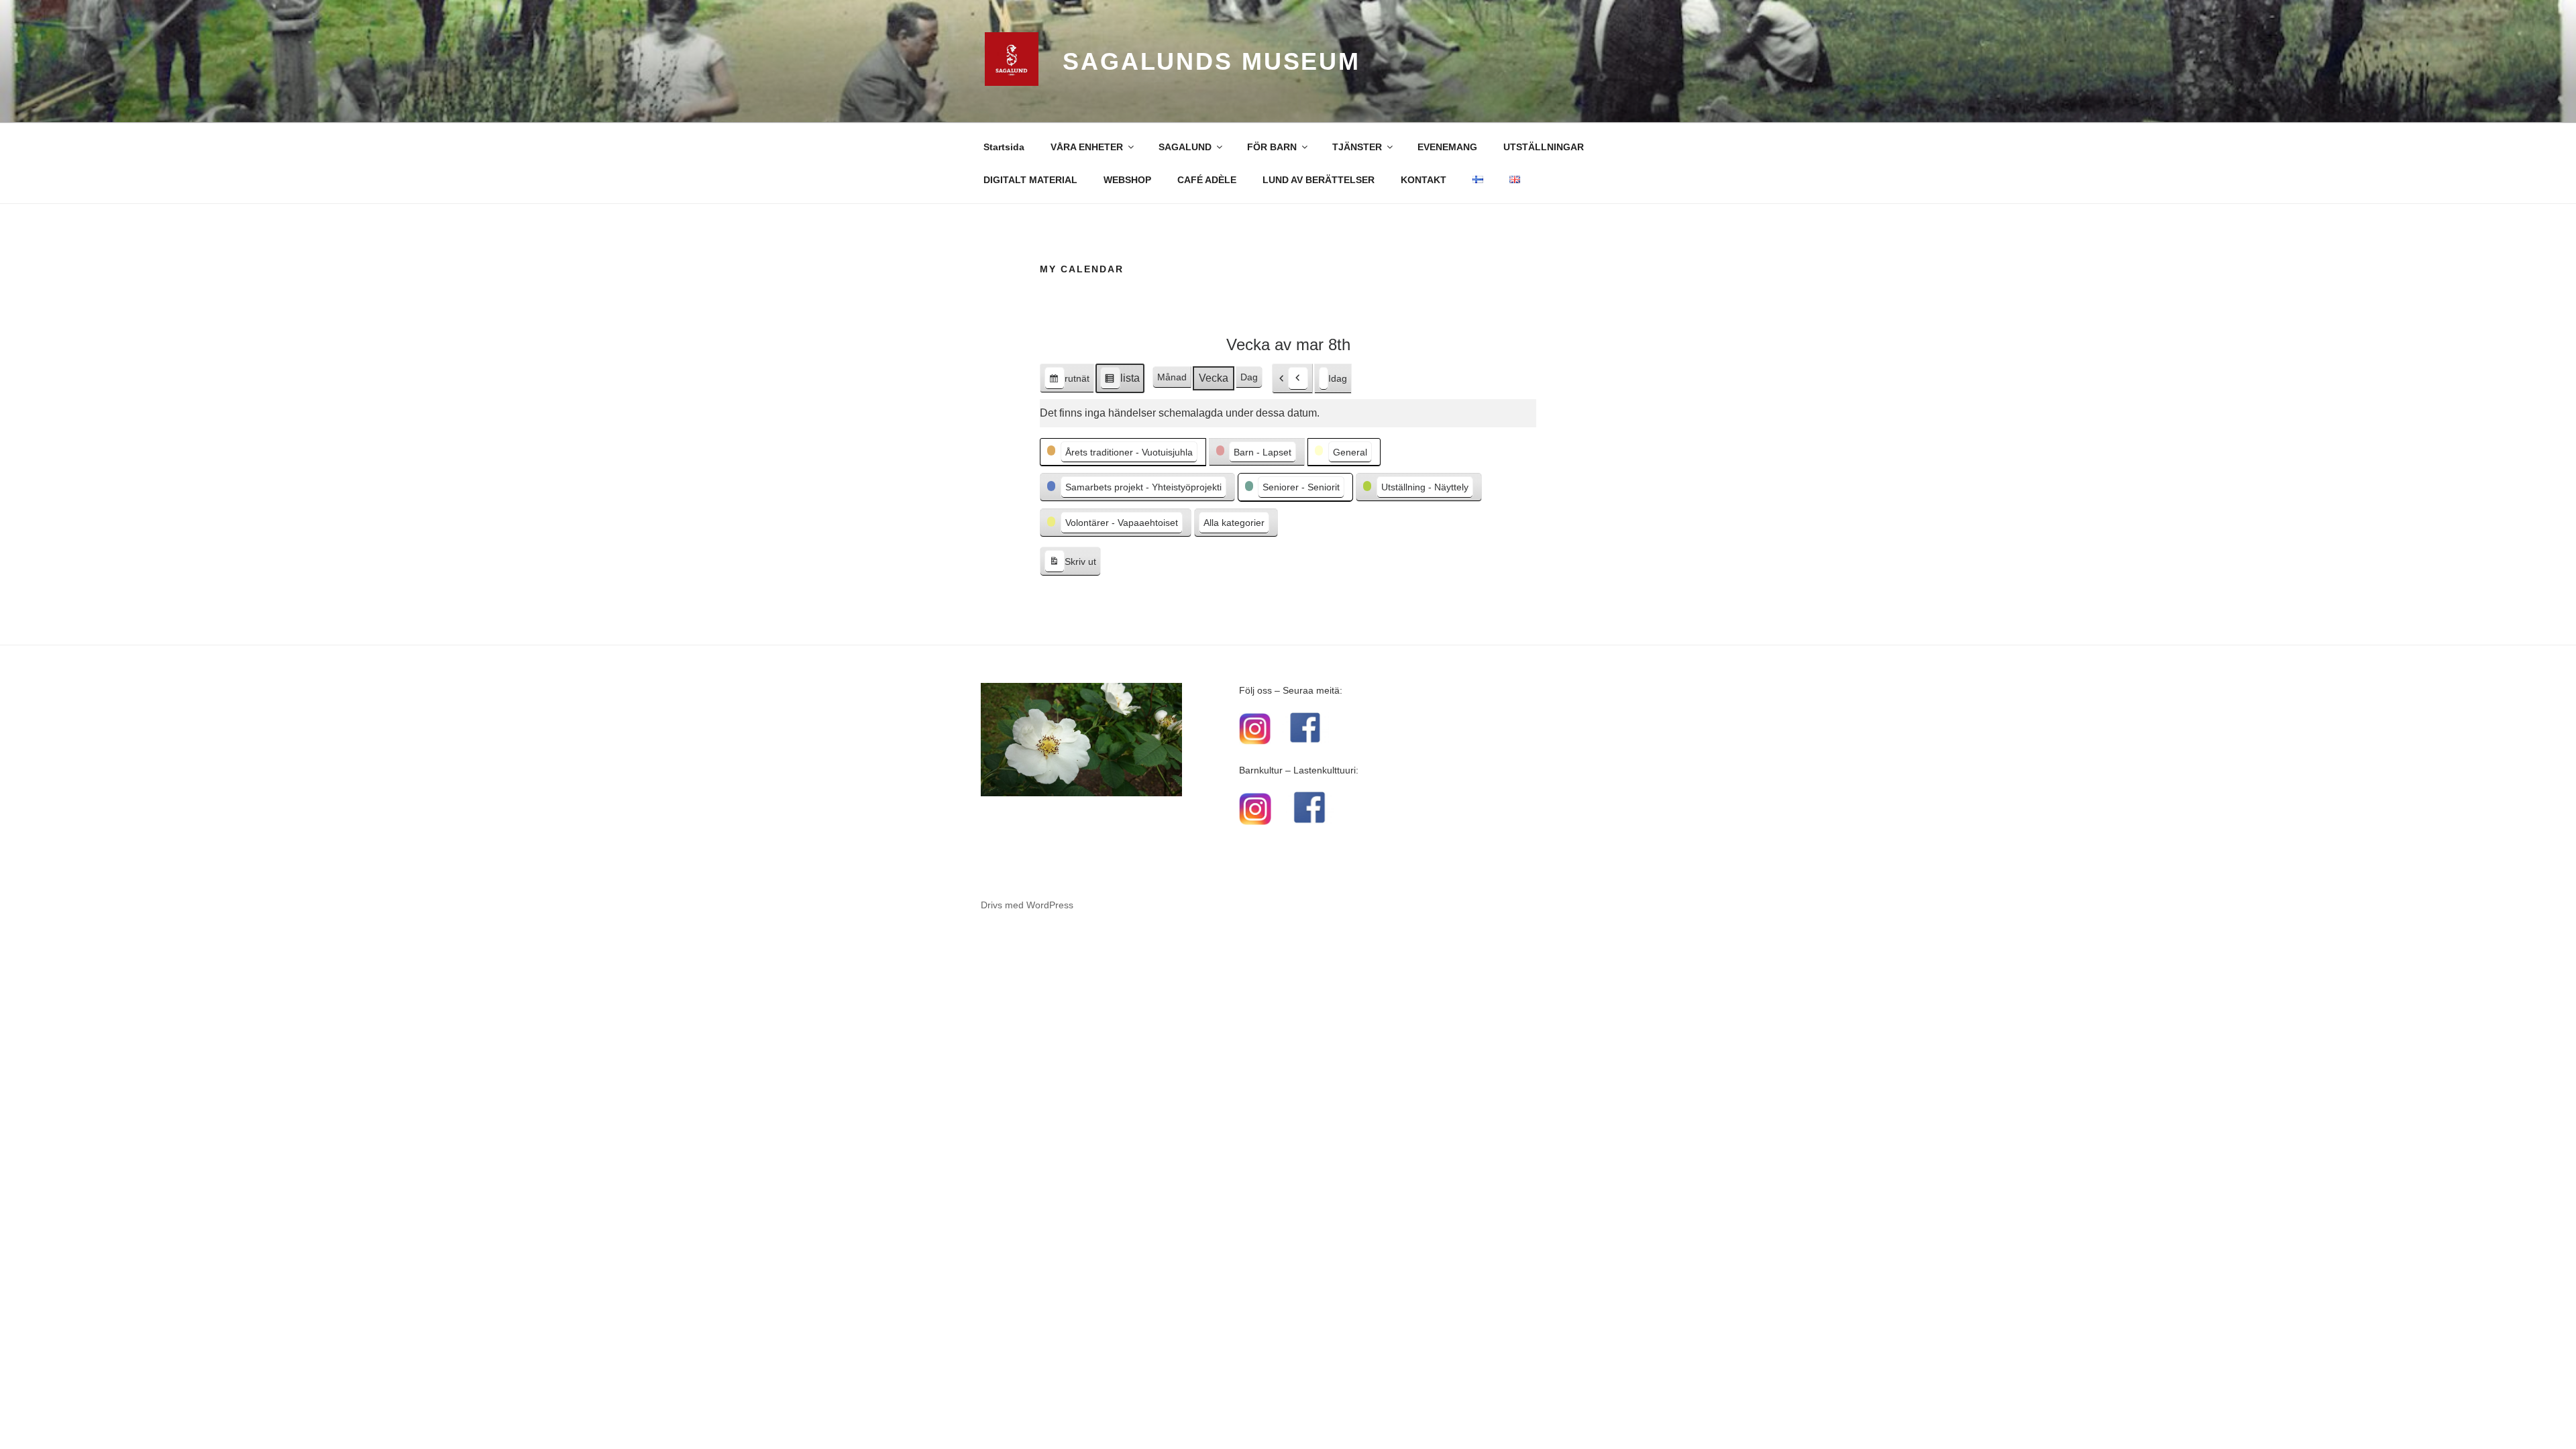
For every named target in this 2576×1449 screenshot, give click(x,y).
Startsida (1004, 147)
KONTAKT (1424, 180)
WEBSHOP (1127, 180)
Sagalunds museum (1212, 61)
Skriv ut (1070, 565)
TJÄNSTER (1357, 147)
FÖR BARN (1272, 147)
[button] (1292, 379)
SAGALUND (1185, 147)
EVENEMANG (1447, 147)
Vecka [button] (1214, 378)
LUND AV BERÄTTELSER (1319, 180)
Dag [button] (1249, 377)
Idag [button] (1338, 378)
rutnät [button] (1067, 383)
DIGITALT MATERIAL (1030, 180)
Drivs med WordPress (1027, 905)
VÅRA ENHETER (1087, 147)
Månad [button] (1172, 377)
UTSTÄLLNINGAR (1544, 147)
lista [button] (1120, 383)
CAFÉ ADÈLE (1207, 180)
